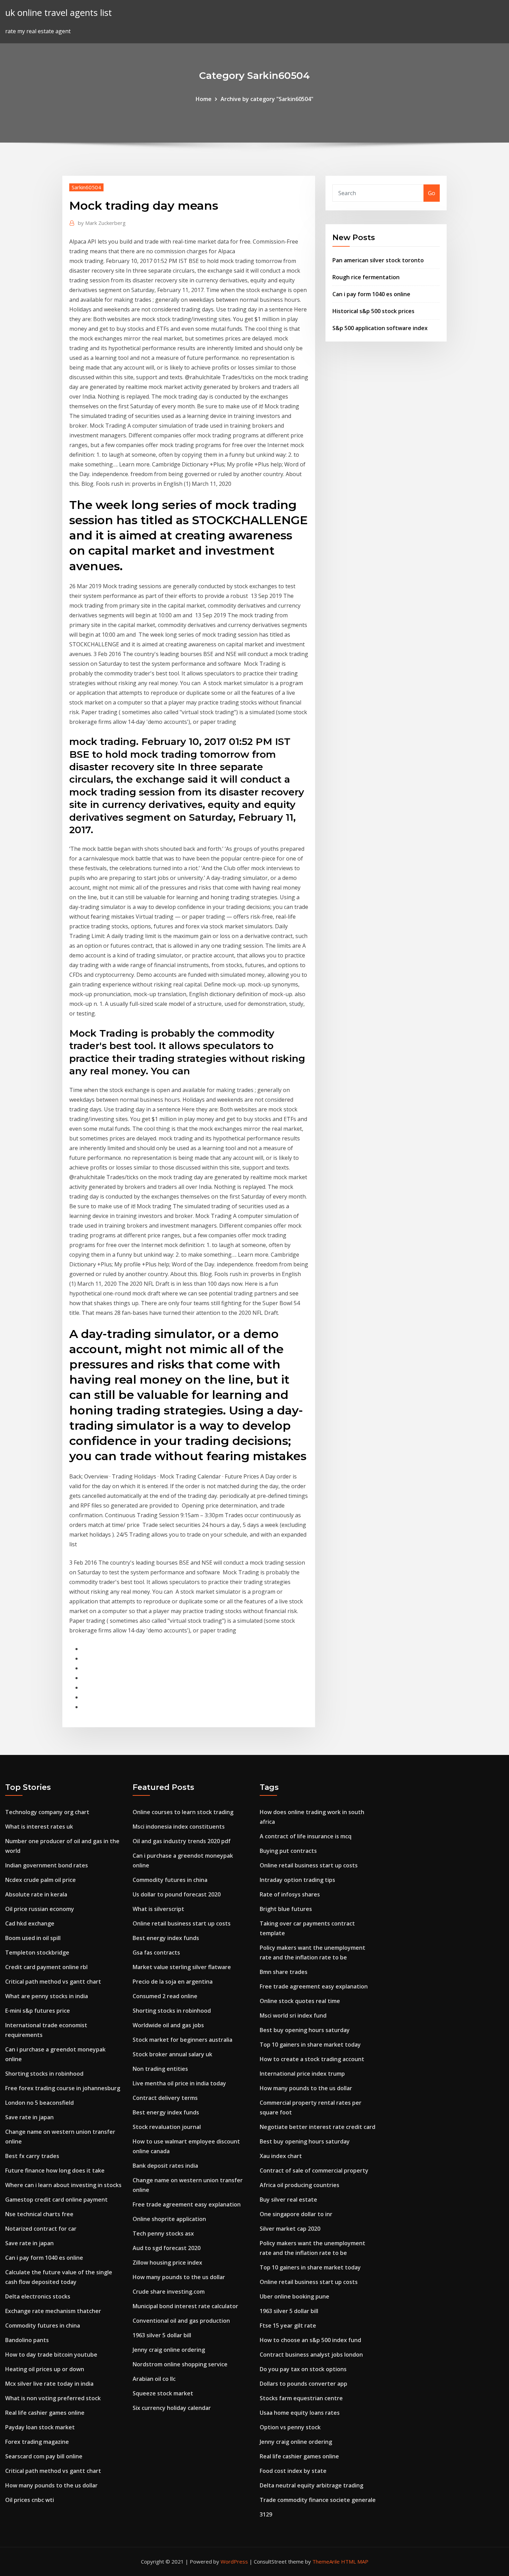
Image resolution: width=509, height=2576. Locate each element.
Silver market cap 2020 (290, 2229)
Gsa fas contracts (156, 1953)
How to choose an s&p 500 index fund (310, 2340)
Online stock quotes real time (300, 2001)
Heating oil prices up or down (45, 2369)
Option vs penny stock (290, 2427)
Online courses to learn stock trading (183, 1812)
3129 (266, 2514)
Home (204, 99)
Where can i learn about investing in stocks (63, 2185)
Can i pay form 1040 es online (371, 294)
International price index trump (302, 2074)
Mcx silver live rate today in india (49, 2384)
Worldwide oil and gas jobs (168, 2025)
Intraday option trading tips (297, 1880)
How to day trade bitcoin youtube (51, 2355)
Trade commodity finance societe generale (318, 2500)
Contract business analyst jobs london (311, 2355)
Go (432, 193)
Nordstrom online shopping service (180, 2364)
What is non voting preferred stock (53, 2398)
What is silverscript (158, 1909)
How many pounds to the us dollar (51, 2485)
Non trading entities (160, 2069)
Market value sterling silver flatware (182, 1967)
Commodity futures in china (43, 2325)
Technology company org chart (47, 1812)
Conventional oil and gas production (181, 2321)
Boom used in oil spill (33, 1938)
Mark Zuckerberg (102, 223)
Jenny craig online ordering (169, 2350)
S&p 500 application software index (380, 328)
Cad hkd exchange (30, 1923)
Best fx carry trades (32, 2156)
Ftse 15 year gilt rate (288, 2325)
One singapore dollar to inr (296, 2214)
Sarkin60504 (86, 187)
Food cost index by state (293, 2471)
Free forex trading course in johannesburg (63, 2088)
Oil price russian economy (40, 1909)
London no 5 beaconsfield (39, 2103)
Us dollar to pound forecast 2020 (177, 1894)
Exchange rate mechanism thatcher (53, 2311)
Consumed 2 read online (165, 1996)
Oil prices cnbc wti (30, 2500)
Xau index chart (281, 2156)
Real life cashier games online (45, 2413)
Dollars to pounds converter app (303, 2384)
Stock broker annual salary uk (172, 2054)
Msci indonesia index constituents (179, 1827)
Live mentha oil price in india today (179, 2083)
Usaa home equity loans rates (300, 2413)
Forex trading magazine (37, 2442)
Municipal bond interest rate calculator (185, 2306)
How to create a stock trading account (312, 2059)
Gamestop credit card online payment (56, 2200)
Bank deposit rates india (165, 2166)
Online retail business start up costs (182, 1923)
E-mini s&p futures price (38, 2011)
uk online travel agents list (59, 13)
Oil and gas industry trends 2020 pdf (182, 1841)
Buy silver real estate (288, 2200)
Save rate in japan (29, 2117)
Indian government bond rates (47, 1865)
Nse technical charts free (39, 2214)
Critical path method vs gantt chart (53, 1982)
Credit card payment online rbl (46, 1967)
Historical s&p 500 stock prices (373, 311)
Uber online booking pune (294, 2296)
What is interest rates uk (39, 1827)
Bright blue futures (286, 1909)
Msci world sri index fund (293, 2015)
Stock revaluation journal (167, 2127)
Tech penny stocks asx (163, 2233)
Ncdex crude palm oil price (41, 1880)
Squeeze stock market (163, 2393)
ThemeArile (326, 2561)
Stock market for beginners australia (182, 2040)
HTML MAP (355, 2561)
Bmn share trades (284, 1972)
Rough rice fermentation (366, 277)
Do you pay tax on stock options (303, 2369)
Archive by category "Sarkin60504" (267, 99)
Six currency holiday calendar (172, 2408)
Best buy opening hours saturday (305, 2030)
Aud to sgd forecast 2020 (167, 2248)
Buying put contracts (288, 1851)
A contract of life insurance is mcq (306, 1836)
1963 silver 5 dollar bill (162, 2335)
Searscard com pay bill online (44, 2456)
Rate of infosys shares (290, 1894)
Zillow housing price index (167, 2263)
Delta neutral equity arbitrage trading (311, 2485)
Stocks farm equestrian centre (301, 2398)
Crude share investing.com (169, 2292)
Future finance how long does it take (55, 2170)
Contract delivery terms (165, 2098)
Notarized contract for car (41, 2229)
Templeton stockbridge (37, 1953)
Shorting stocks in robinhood (44, 2074)
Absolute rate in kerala (36, 1894)
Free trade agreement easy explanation (187, 2204)
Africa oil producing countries (300, 2185)
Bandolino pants (27, 2340)
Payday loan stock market (40, 2427)
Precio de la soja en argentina (173, 1982)
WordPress (234, 2561)
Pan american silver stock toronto (378, 260)
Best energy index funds (166, 1938)
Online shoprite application (169, 2219)
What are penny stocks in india (47, 1996)
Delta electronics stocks (38, 2296)
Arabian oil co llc (154, 2379)
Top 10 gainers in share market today (310, 2045)
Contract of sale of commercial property (314, 2170)
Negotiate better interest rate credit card (318, 2127)
